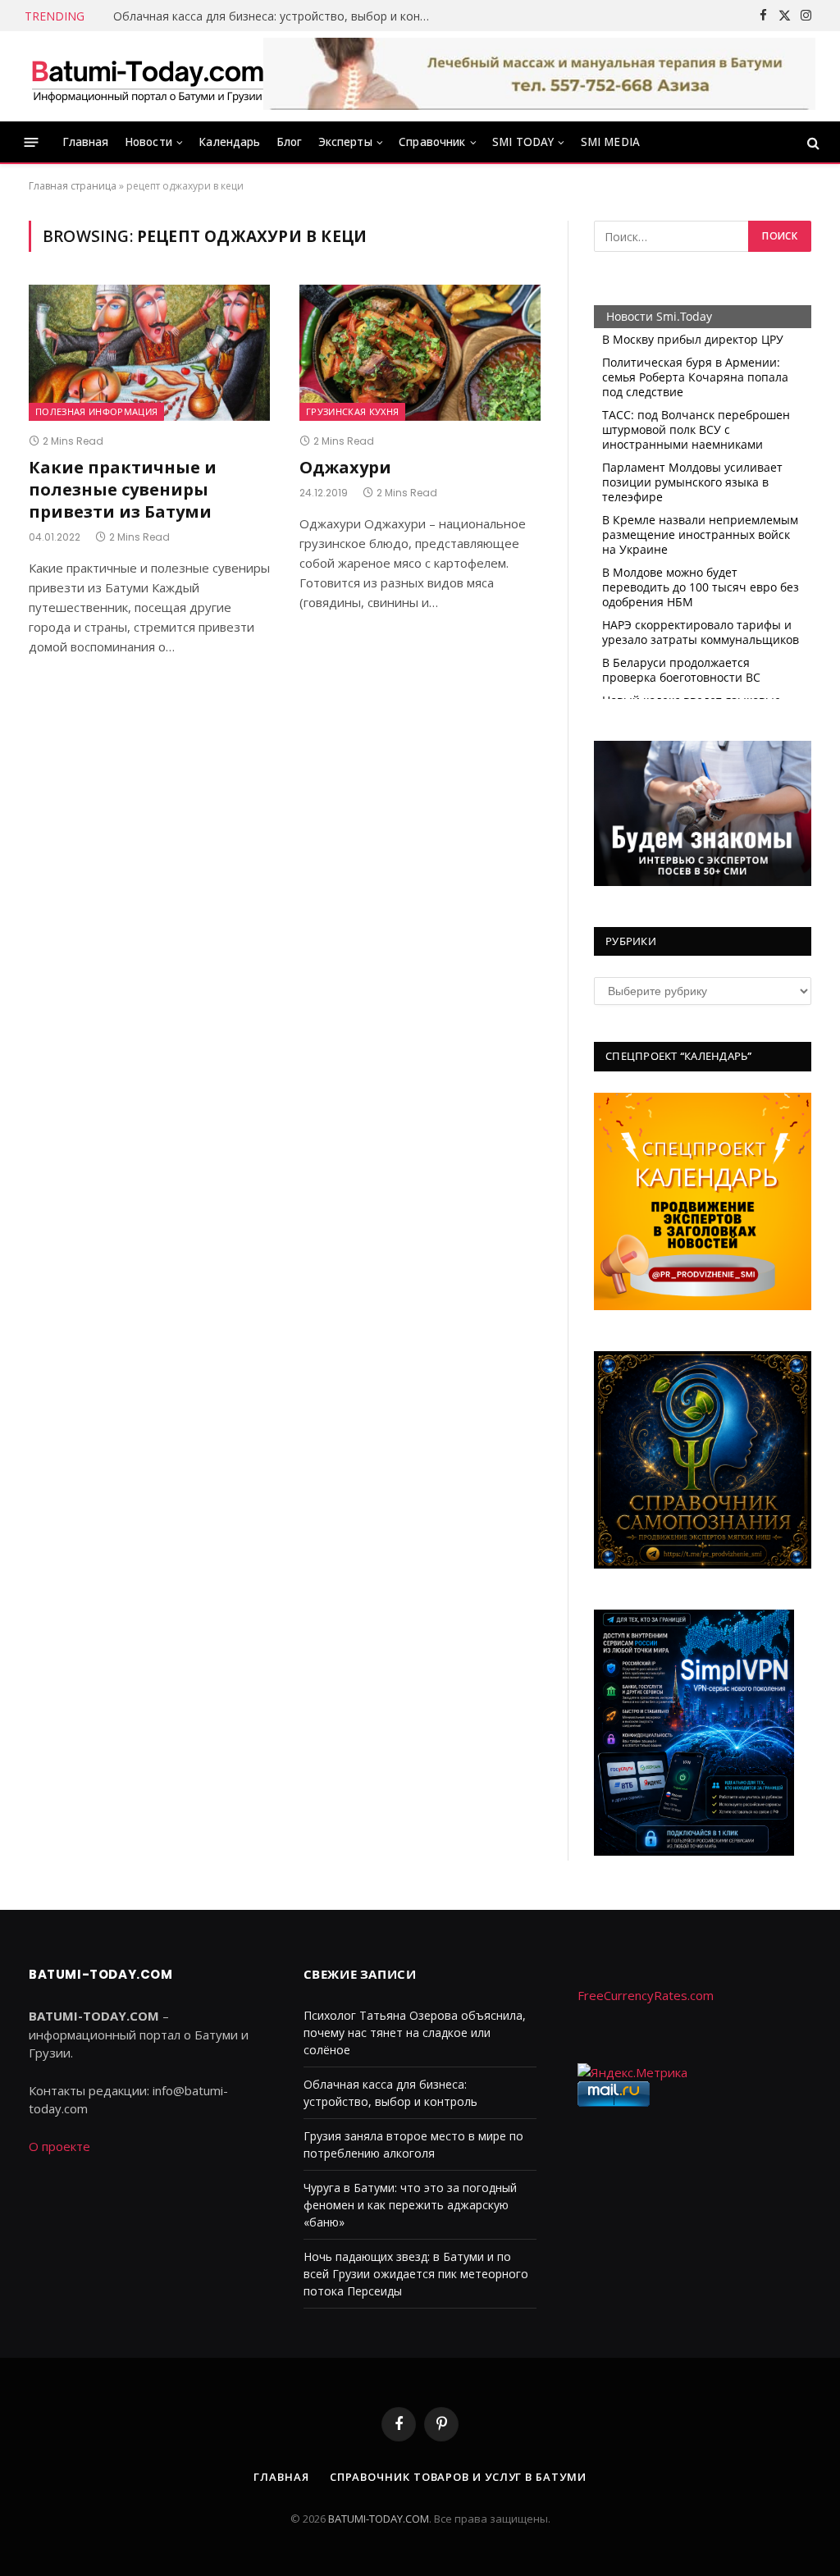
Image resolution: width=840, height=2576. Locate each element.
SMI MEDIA (610, 142)
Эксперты (345, 142)
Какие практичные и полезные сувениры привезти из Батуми (123, 489)
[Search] (812, 142)
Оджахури (345, 467)
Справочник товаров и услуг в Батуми (458, 2477)
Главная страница (73, 186)
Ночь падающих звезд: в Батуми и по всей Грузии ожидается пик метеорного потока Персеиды (416, 2274)
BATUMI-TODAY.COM (379, 2519)
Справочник (432, 142)
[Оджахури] (420, 352)
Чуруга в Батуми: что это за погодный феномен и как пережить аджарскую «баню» (410, 2205)
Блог (290, 142)
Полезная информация (96, 412)
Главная (86, 142)
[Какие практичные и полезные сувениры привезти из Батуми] (149, 352)
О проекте (59, 2146)
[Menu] (32, 142)
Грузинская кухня (352, 412)
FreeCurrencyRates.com (646, 1995)
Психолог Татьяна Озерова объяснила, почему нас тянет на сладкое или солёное (415, 2032)
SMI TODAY (523, 142)
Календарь (229, 142)
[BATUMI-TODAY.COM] (148, 76)
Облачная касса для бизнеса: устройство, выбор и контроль (277, 16)
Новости (148, 142)
